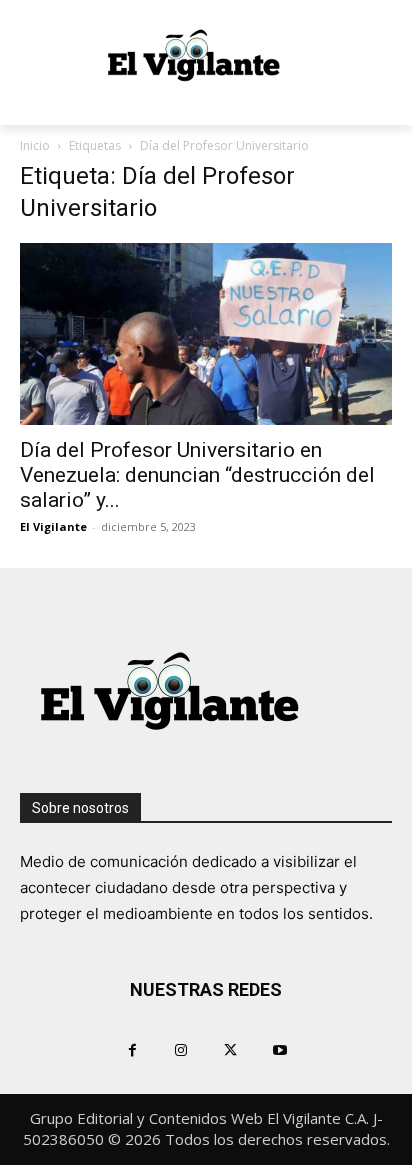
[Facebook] (132, 1049)
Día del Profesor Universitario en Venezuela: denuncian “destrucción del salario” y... (197, 475)
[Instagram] (181, 1049)
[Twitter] (230, 1049)
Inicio (35, 145)
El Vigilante (53, 526)
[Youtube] (279, 1049)
